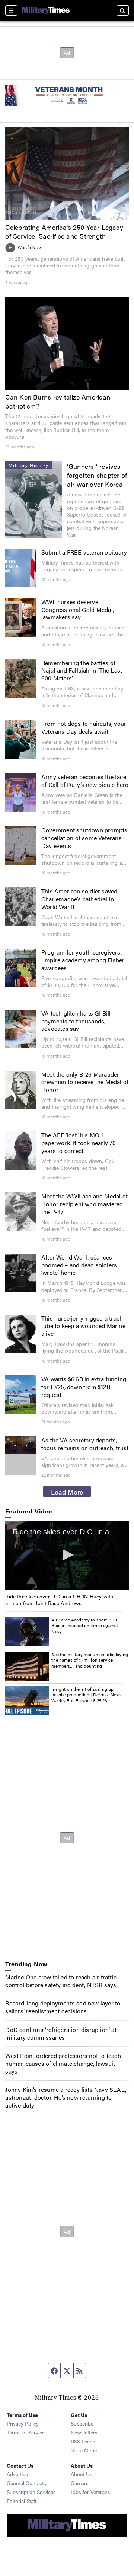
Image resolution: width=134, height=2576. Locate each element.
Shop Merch (85, 2450)
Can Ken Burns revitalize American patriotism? (58, 401)
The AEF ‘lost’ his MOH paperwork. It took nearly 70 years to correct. (79, 1143)
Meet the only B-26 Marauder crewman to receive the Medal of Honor (85, 1082)
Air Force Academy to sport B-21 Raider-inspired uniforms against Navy (85, 1625)
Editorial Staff (22, 2501)
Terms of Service (26, 2432)
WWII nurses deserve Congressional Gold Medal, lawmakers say (78, 609)
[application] (20, 1445)
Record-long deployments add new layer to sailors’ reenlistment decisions (63, 2007)
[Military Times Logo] (46, 10)
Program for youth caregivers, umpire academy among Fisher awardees (83, 960)
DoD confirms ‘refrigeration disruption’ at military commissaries (61, 2033)
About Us (82, 2474)
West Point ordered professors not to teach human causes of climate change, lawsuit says (63, 2063)
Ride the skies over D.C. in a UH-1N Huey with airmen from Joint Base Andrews (59, 1600)
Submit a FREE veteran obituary (84, 552)
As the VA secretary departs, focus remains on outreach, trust (85, 1444)
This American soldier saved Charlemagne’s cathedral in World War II (79, 899)
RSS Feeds (83, 2441)
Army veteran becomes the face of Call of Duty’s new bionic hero (85, 781)
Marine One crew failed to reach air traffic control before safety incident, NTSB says (61, 1981)
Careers (80, 2483)
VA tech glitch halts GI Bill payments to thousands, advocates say (76, 1021)
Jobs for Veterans (90, 2492)
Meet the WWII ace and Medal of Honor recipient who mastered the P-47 (84, 1204)
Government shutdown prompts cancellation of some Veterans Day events (84, 838)
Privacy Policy (23, 2423)
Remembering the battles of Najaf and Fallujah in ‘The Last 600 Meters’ (82, 671)
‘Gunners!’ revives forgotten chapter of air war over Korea (97, 475)
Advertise (17, 2474)
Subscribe (82, 2423)
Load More (67, 1492)
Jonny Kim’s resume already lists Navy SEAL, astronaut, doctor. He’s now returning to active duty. (66, 2097)
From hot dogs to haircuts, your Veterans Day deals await (84, 727)
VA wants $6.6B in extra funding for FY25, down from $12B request (84, 1387)
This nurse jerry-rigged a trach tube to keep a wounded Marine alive (83, 1326)
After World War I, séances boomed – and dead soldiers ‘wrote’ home (79, 1265)
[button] (67, 1555)
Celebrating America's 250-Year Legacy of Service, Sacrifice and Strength (64, 231)
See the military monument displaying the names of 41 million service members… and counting (90, 1660)
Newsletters (84, 2432)
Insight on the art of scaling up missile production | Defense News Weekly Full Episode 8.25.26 (87, 1695)
